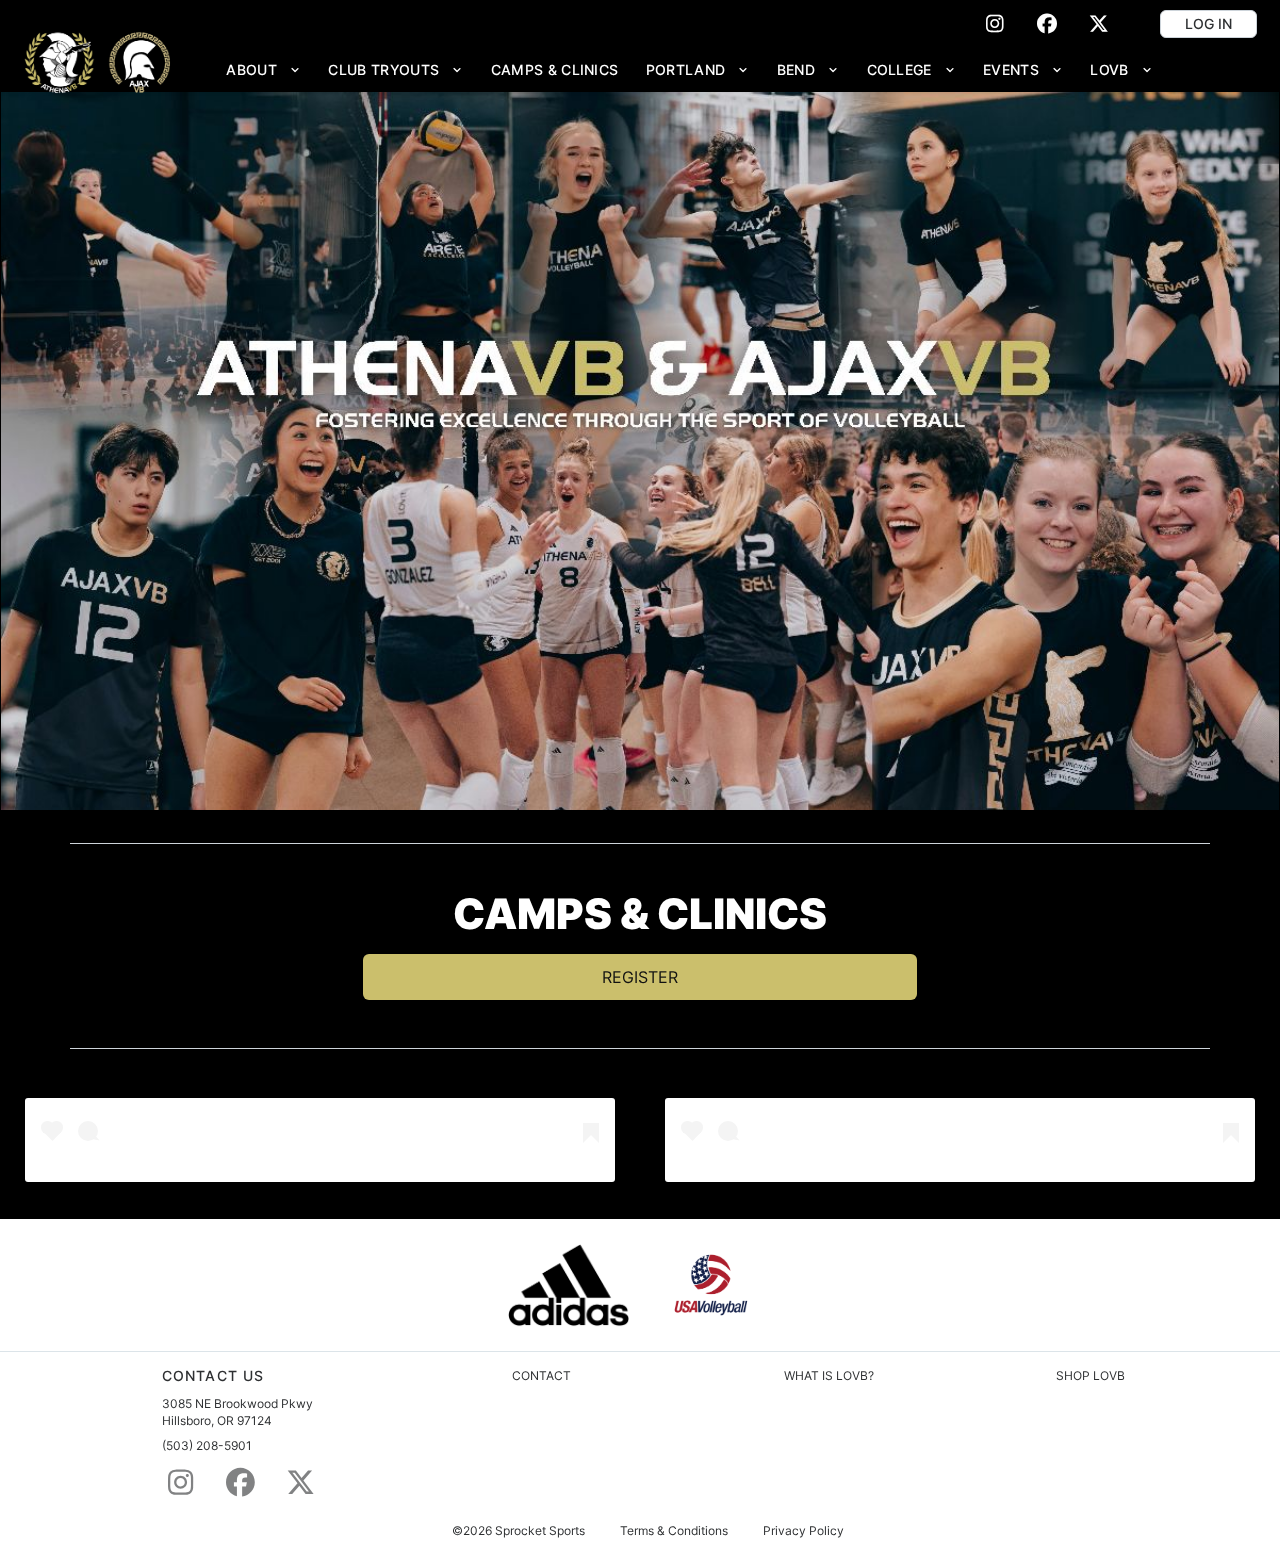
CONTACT (541, 1375)
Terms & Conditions (674, 1531)
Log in (1208, 23)
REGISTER (640, 977)
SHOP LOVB (1090, 1375)
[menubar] (690, 69)
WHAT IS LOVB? (829, 1375)
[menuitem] (264, 69)
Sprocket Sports (540, 1531)
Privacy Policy (803, 1531)
